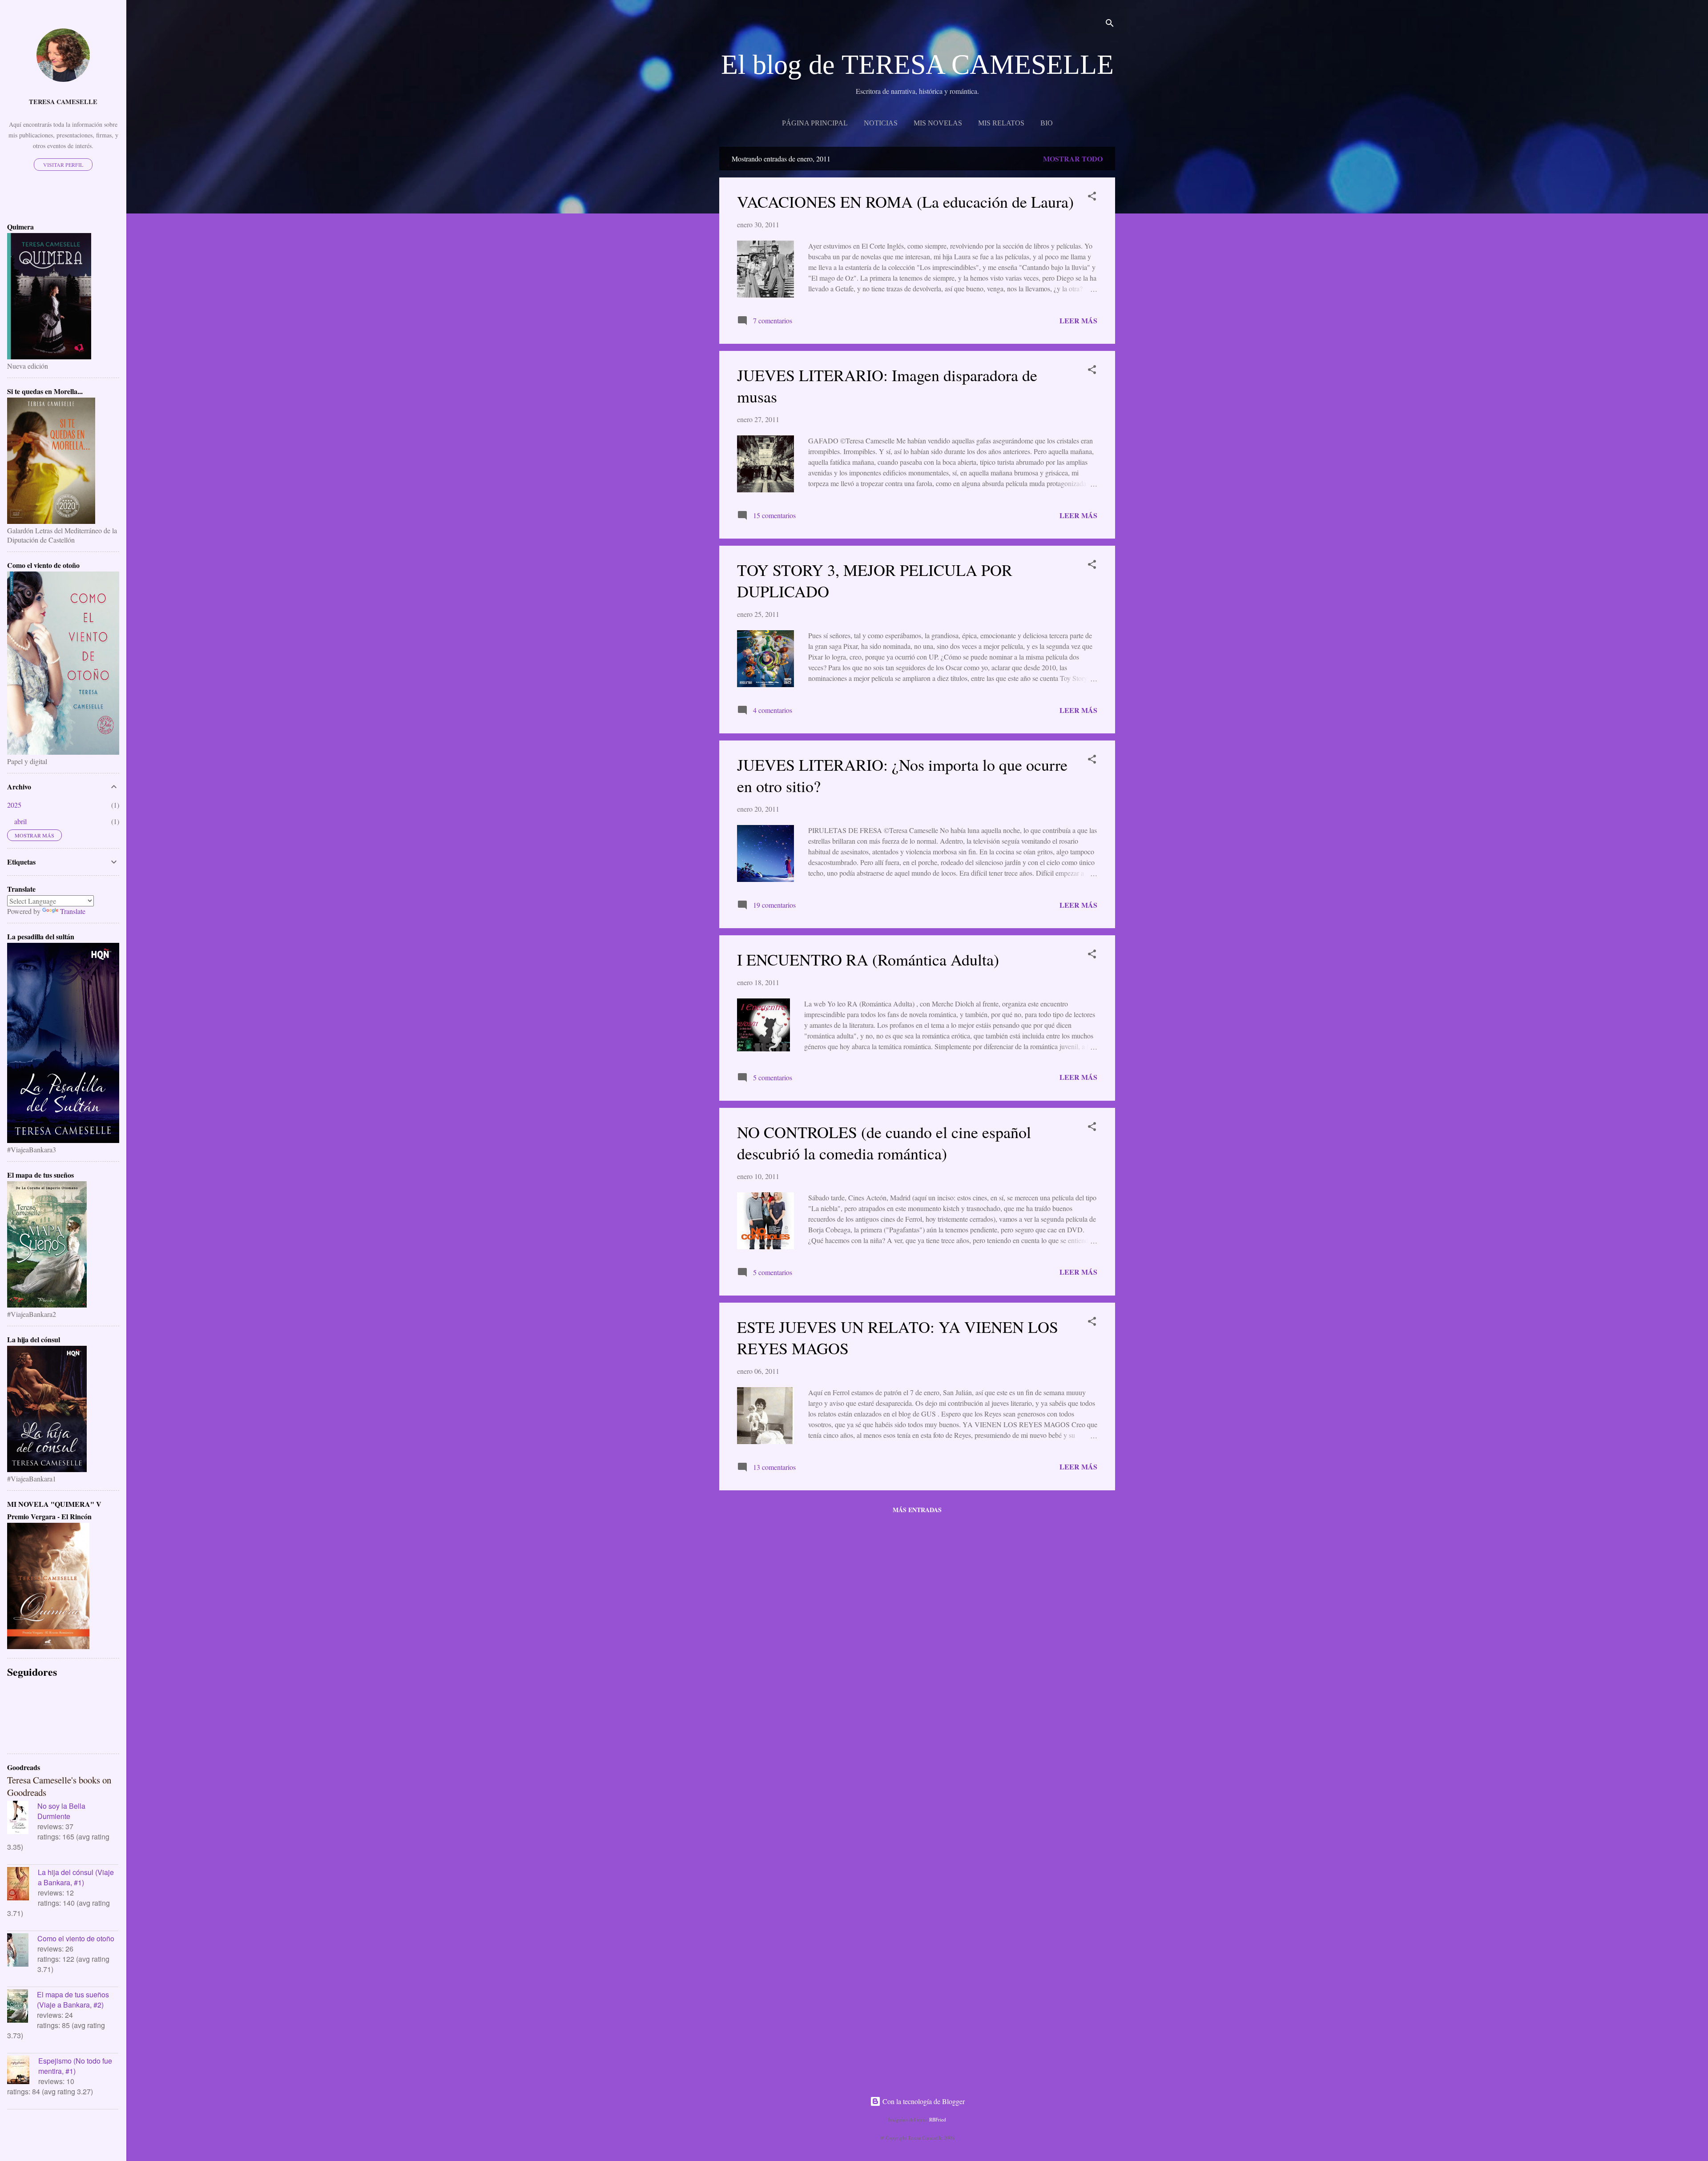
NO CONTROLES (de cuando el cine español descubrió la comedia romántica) (884, 1143)
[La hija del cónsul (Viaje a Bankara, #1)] (22, 1885)
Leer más (1078, 320)
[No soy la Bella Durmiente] (22, 1819)
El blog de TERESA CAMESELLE (917, 64)
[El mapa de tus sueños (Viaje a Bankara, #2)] (22, 2007)
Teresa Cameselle (63, 102)
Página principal (815, 123)
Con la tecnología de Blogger (923, 2101)
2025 (14, 805)
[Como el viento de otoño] (22, 1951)
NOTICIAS (881, 123)
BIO (1047, 123)
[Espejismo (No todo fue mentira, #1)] (23, 2071)
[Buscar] (1110, 24)
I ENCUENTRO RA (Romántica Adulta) (868, 959)
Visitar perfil (63, 165)
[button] (1092, 197)
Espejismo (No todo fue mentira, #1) (75, 2066)
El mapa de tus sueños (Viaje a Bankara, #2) (73, 2000)
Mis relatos (1001, 123)
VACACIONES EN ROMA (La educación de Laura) (905, 201)
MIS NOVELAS (938, 123)
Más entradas (917, 1510)
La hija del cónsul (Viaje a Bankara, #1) (76, 1877)
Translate (73, 911)
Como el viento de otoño (76, 1938)
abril (20, 821)
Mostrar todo (1073, 159)
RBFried (938, 2119)
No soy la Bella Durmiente (61, 1811)
